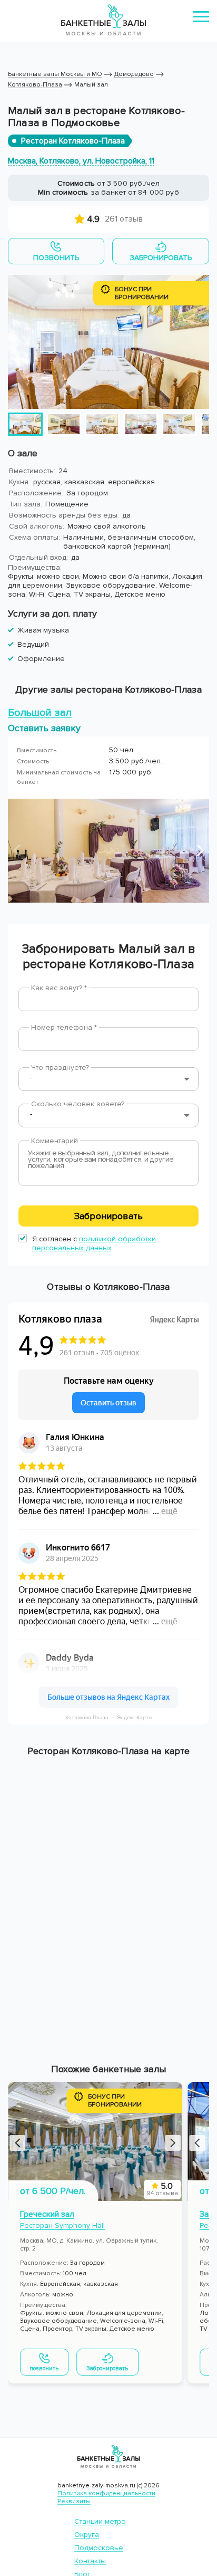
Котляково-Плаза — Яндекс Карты (109, 1717)
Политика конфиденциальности (106, 2493)
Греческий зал (47, 2214)
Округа (87, 2535)
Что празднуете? (60, 1067)
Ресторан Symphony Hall (62, 2225)
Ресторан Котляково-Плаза (73, 141)
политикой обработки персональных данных (94, 1243)
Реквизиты (74, 2501)
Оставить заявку (44, 728)
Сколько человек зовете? (78, 1104)
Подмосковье (99, 2548)
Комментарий (55, 1141)
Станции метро (100, 2521)
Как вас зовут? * (59, 988)
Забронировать (108, 1216)
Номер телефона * (64, 1027)
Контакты (90, 2561)
